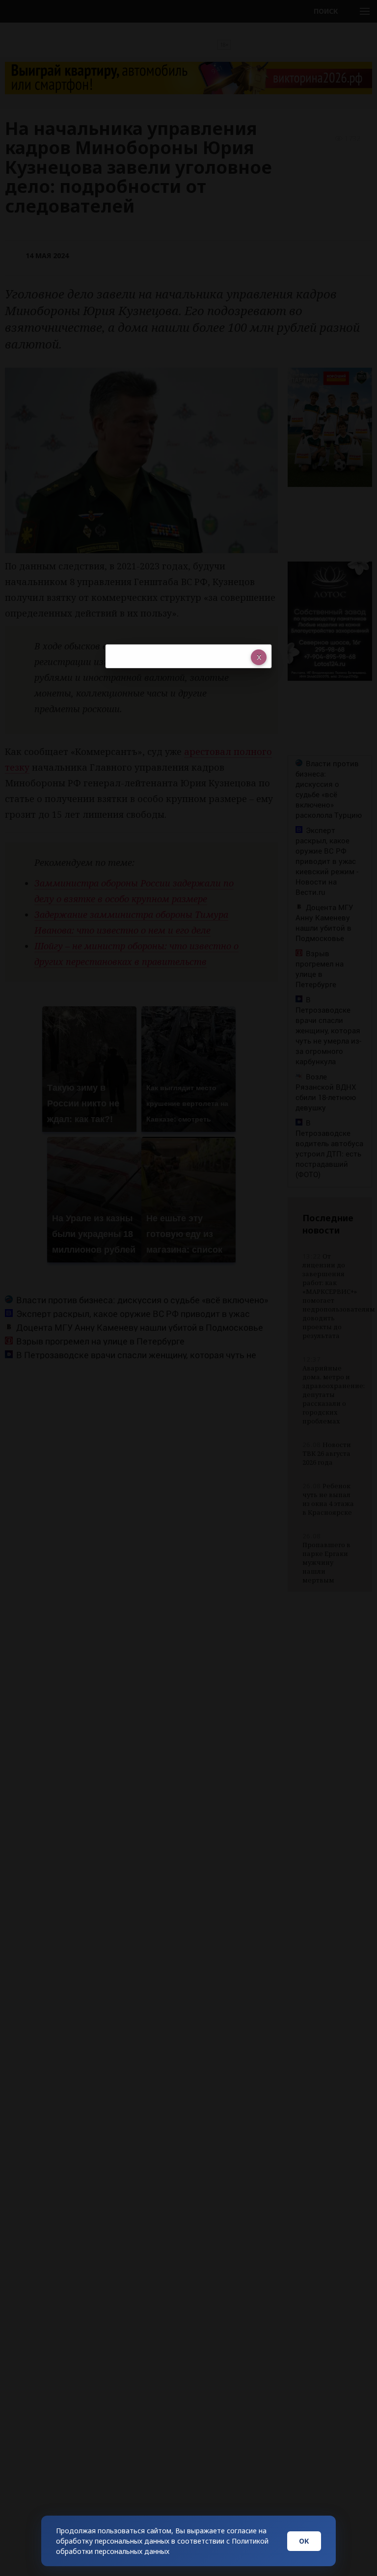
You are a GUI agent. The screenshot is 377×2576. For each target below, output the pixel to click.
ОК (304, 2541)
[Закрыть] (259, 657)
